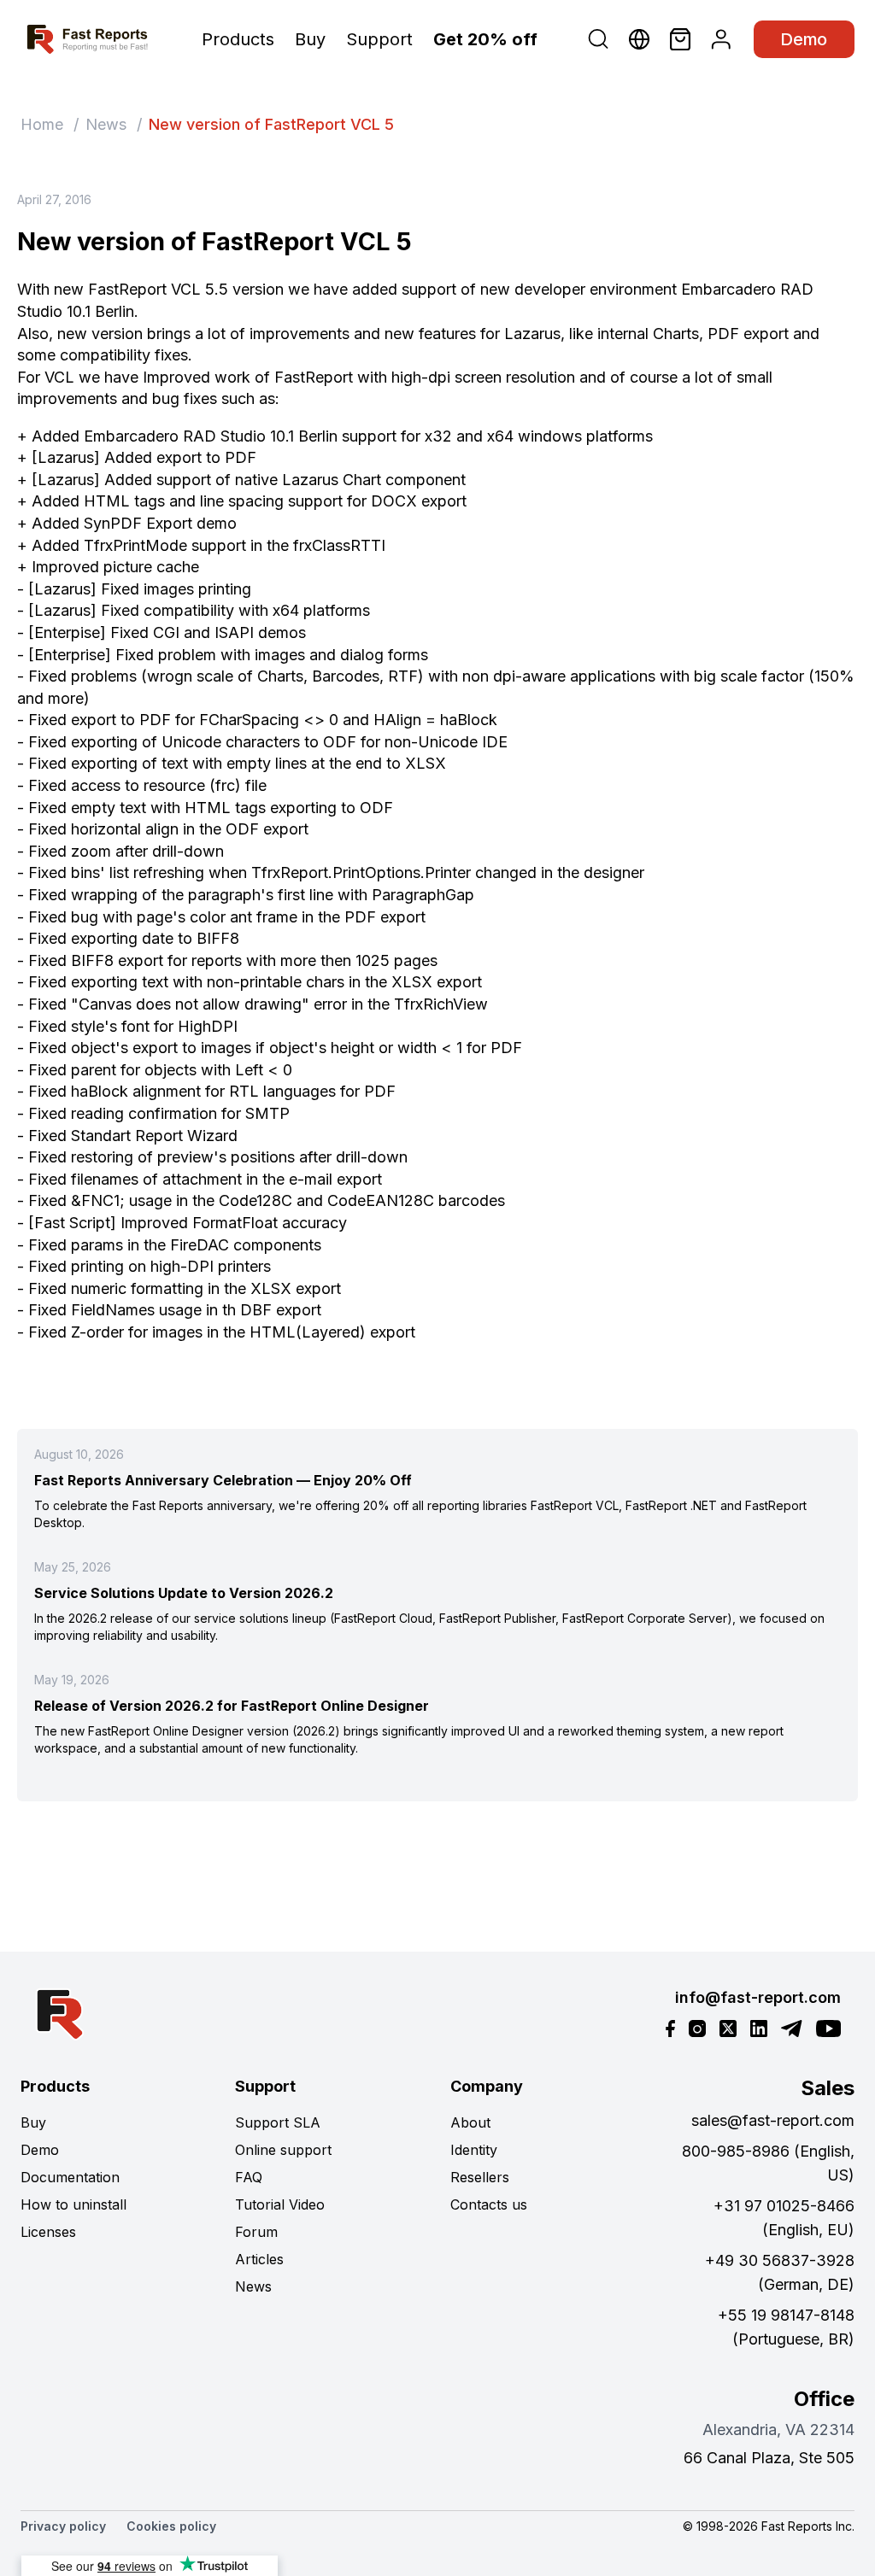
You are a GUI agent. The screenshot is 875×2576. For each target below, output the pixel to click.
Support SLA (278, 2122)
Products (238, 39)
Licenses (48, 2232)
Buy (310, 39)
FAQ (249, 2177)
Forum (256, 2232)
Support (379, 39)
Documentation (70, 2177)
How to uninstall (73, 2204)
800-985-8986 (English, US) (768, 2163)
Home (42, 124)
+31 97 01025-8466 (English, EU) (784, 2218)
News (106, 124)
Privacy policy (63, 2526)
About (470, 2122)
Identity (474, 2150)
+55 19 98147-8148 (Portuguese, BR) (786, 2327)
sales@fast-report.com (773, 2120)
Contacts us (489, 2204)
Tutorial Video (280, 2204)
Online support (283, 2150)
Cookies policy (171, 2526)
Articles (259, 2259)
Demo (804, 39)
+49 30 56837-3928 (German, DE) (780, 2272)
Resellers (480, 2177)
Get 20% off (485, 39)
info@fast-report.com (758, 1997)
